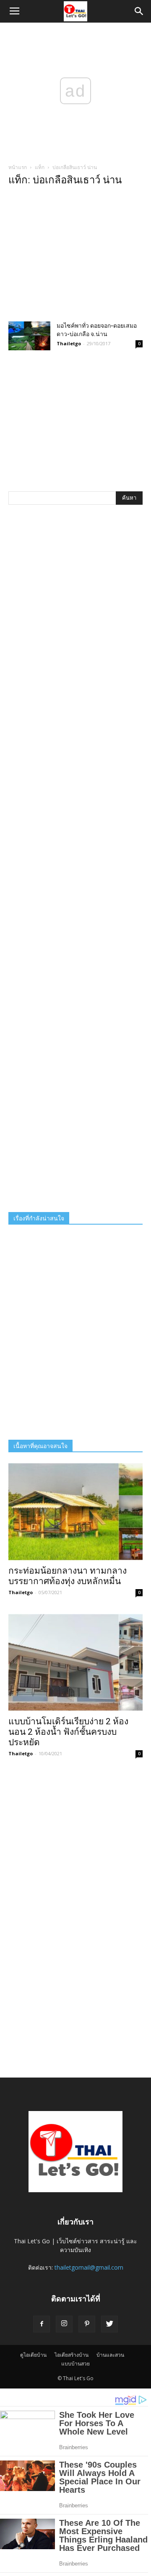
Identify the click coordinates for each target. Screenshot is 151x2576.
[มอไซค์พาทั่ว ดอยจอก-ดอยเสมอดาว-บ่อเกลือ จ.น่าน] (29, 336)
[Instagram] (64, 2324)
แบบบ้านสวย (75, 2364)
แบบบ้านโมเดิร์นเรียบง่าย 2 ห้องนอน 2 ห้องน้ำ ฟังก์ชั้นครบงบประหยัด (68, 1732)
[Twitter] (109, 2324)
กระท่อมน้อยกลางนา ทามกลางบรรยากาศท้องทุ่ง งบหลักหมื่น (68, 1576)
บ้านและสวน (110, 2355)
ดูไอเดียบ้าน (33, 2355)
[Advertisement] (75, 256)
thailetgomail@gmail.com (89, 2267)
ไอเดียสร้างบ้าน (72, 2355)
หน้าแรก (18, 167)
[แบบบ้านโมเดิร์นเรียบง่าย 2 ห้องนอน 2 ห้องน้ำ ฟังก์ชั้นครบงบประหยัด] (75, 1662)
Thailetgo (69, 343)
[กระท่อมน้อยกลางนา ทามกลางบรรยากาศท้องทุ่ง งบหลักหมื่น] (75, 1512)
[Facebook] (42, 2324)
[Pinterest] (87, 2324)
